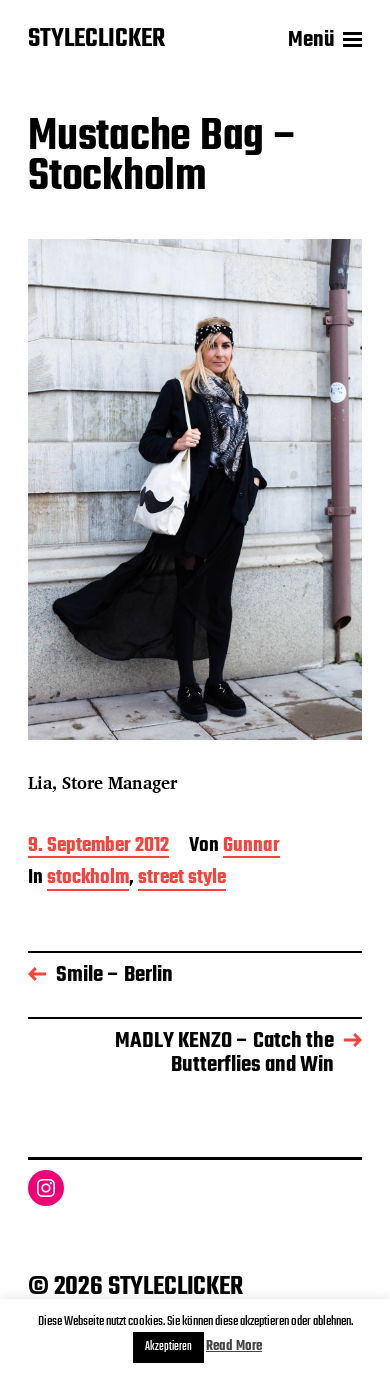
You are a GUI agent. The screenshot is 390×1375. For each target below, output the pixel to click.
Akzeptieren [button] (168, 1347)
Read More (234, 1346)
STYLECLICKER (96, 40)
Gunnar (251, 847)
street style (182, 879)
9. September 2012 (98, 847)
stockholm (88, 879)
